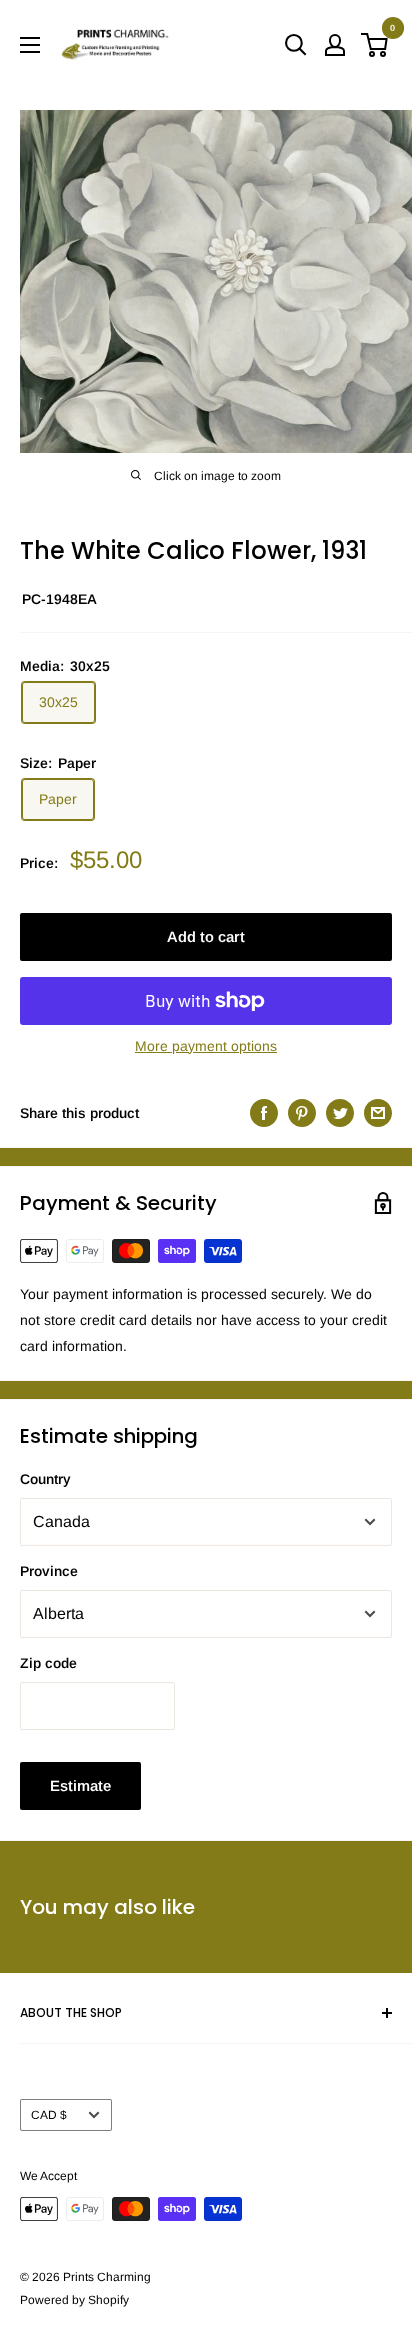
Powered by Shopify (74, 2300)
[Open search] (296, 45)
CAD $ (49, 2115)
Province (49, 1571)
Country (45, 1479)
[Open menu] (30, 45)
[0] (375, 45)
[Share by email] (378, 1113)
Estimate (80, 1785)
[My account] (335, 45)
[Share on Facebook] (264, 1113)
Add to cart (206, 936)
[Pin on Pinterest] (302, 1113)
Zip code (48, 1663)
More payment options (206, 1046)
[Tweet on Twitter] (340, 1113)
